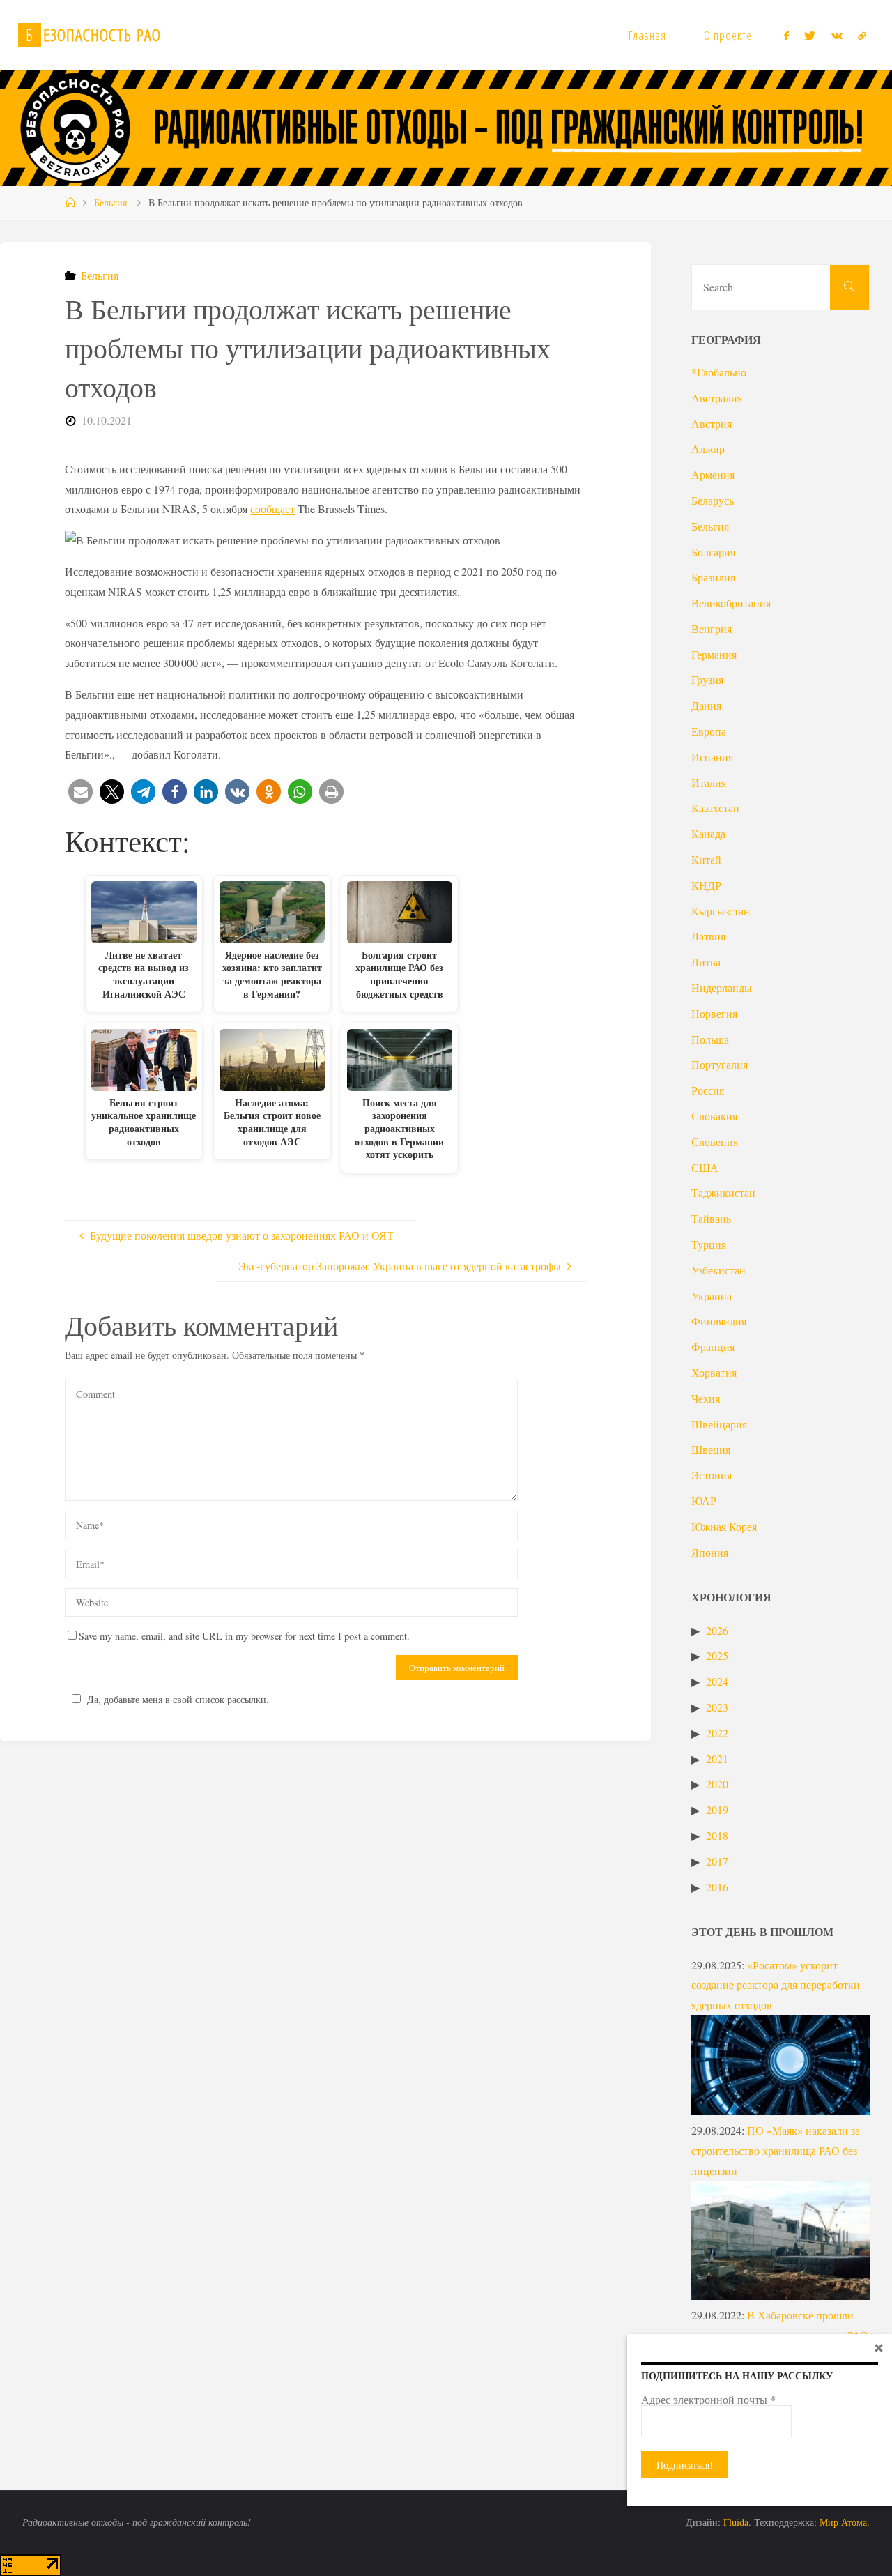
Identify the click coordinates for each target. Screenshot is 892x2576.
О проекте (728, 35)
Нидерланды (722, 988)
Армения (713, 474)
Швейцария (719, 1424)
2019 (717, 1809)
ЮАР (704, 1501)
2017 (717, 1861)
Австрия (712, 424)
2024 (717, 1681)
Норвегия (714, 1013)
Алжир (708, 449)
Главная (647, 35)
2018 (717, 1835)
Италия (709, 783)
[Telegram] (862, 36)
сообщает (272, 509)
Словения (715, 1142)
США (705, 1167)
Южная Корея (724, 1526)
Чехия (706, 1398)
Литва (706, 962)
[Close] (879, 2347)
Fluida (735, 2522)
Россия (708, 1090)
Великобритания (731, 603)
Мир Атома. (845, 2522)
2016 (717, 1887)
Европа (709, 731)
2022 (717, 1733)
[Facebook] (786, 36)
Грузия (707, 679)
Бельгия (110, 203)
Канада (708, 833)
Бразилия (713, 577)
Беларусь (713, 500)
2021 (717, 1759)
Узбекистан (718, 1270)
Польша (710, 1039)
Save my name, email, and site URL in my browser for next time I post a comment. (244, 1636)
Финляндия (719, 1321)
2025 (717, 1655)
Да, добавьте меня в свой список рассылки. (178, 1699)
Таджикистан (723, 1192)
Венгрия (712, 628)
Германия (714, 654)
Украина (712, 1296)
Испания (712, 757)
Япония (710, 1552)
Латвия (708, 936)
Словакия (714, 1116)
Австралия (717, 398)
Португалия (720, 1064)
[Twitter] (810, 36)
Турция (709, 1244)
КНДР (706, 885)
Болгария (713, 552)
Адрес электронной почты (708, 2400)
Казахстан (715, 808)
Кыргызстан (721, 911)
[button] (80, 792)
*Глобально (719, 372)
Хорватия (714, 1372)
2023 (717, 1707)
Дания (706, 705)
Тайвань (711, 1218)
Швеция (711, 1449)
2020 (717, 1784)
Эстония (712, 1475)
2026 (717, 1630)
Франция (713, 1347)
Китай (706, 859)
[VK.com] (837, 36)
